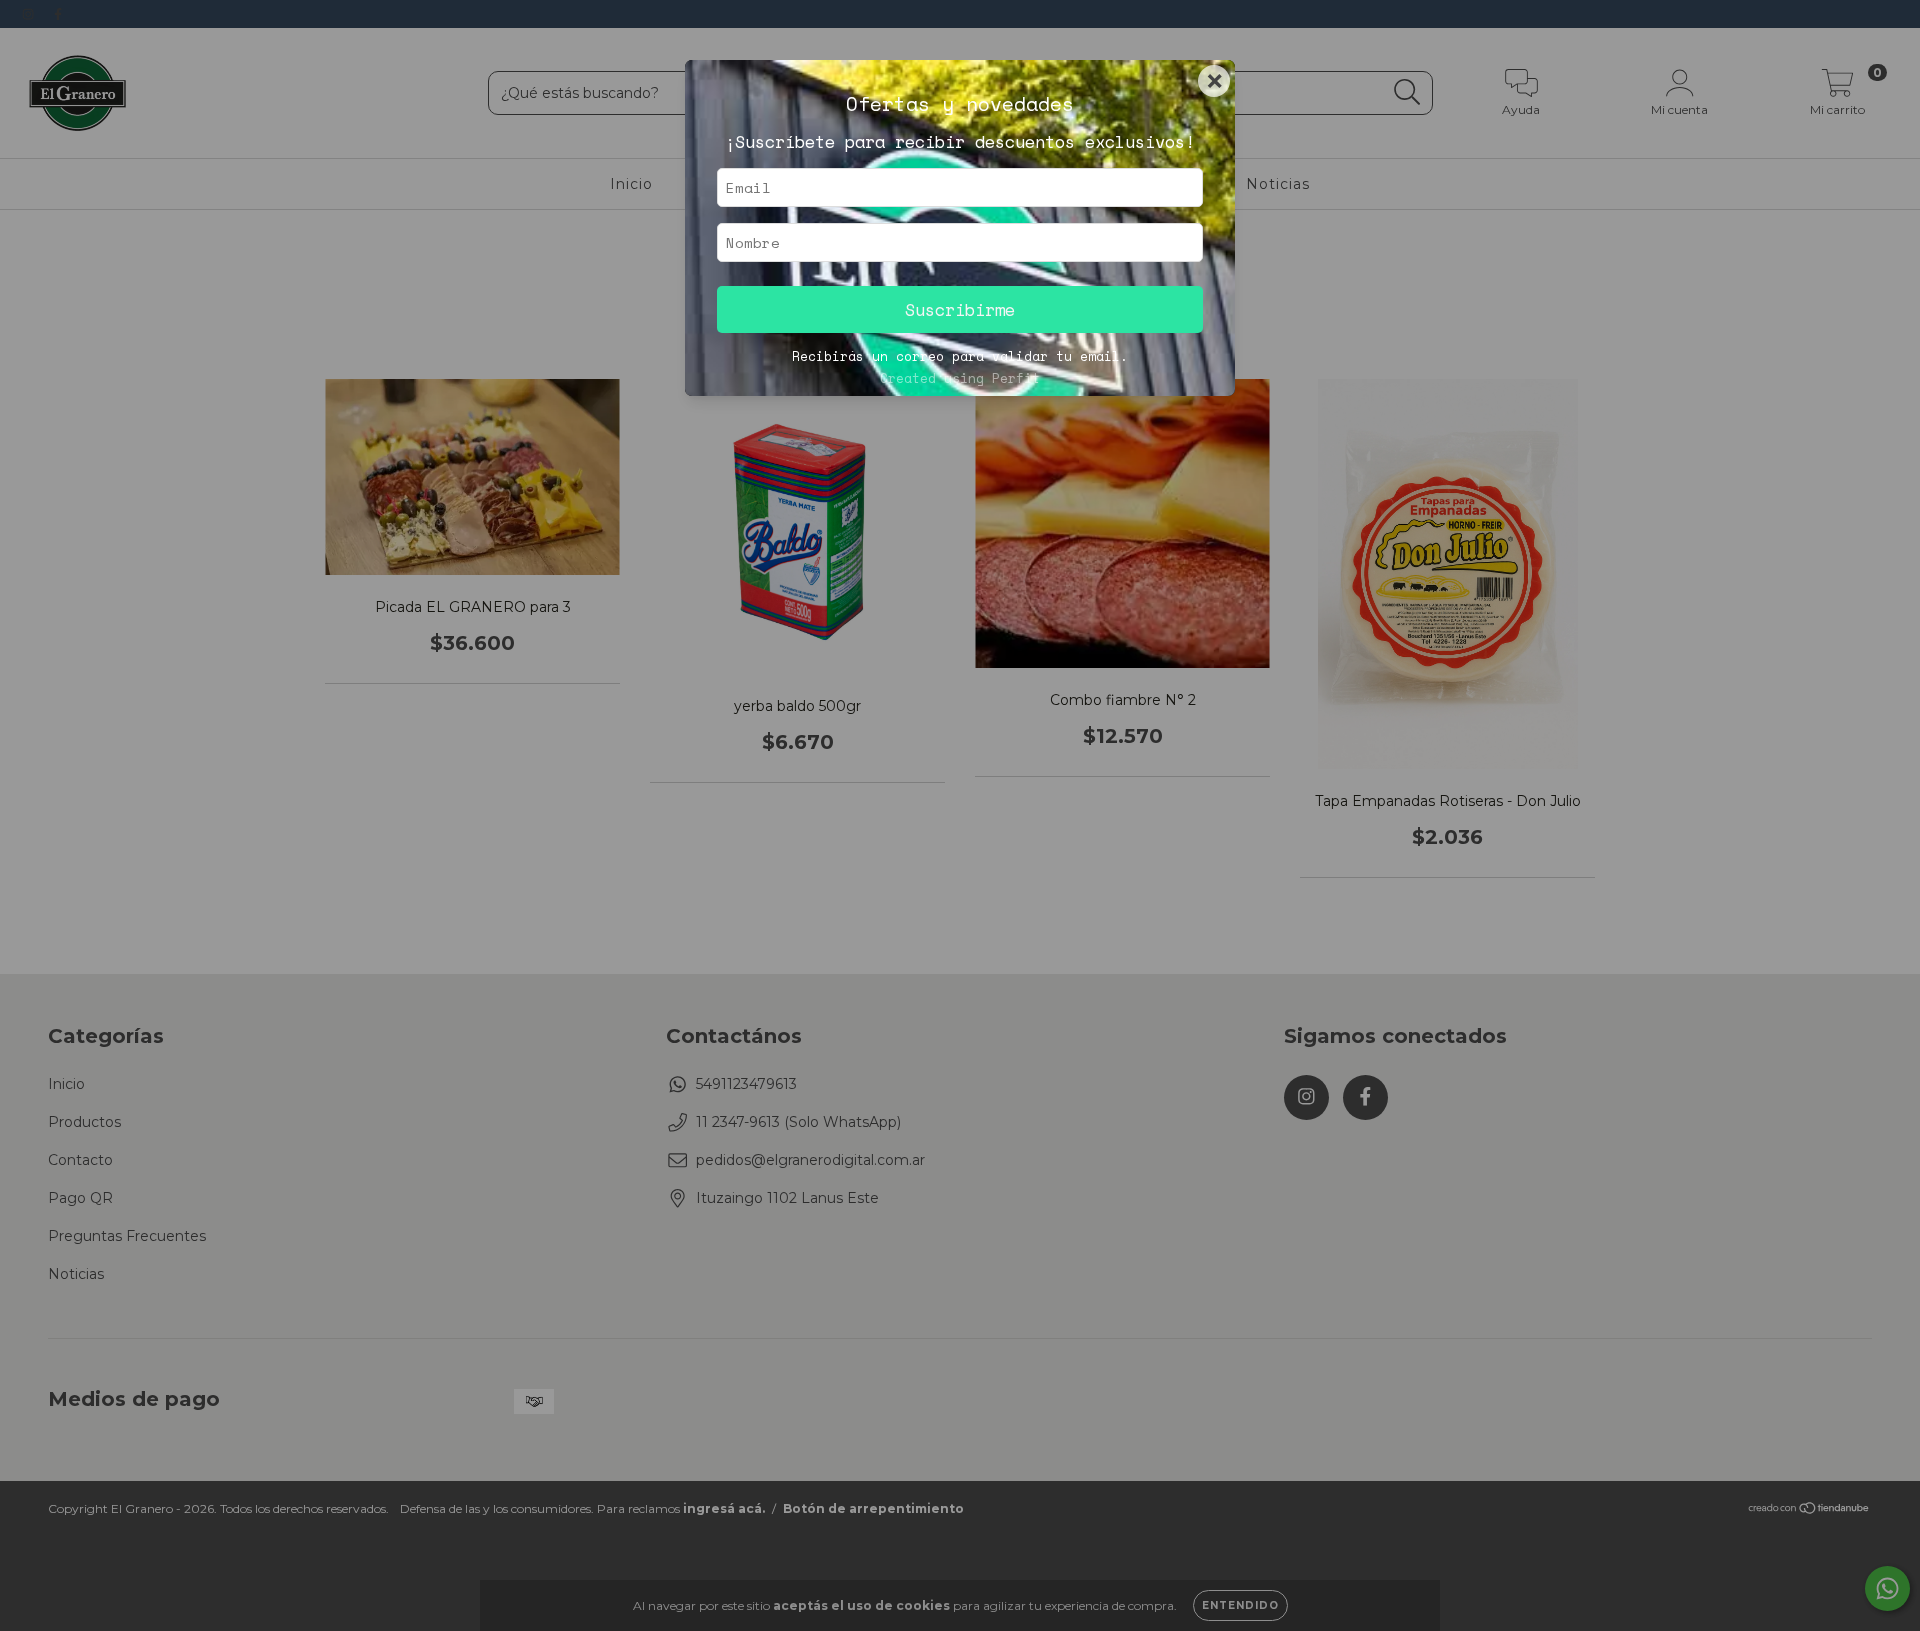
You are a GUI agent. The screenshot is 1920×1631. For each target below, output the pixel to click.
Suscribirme (960, 309)
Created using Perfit (960, 378)
